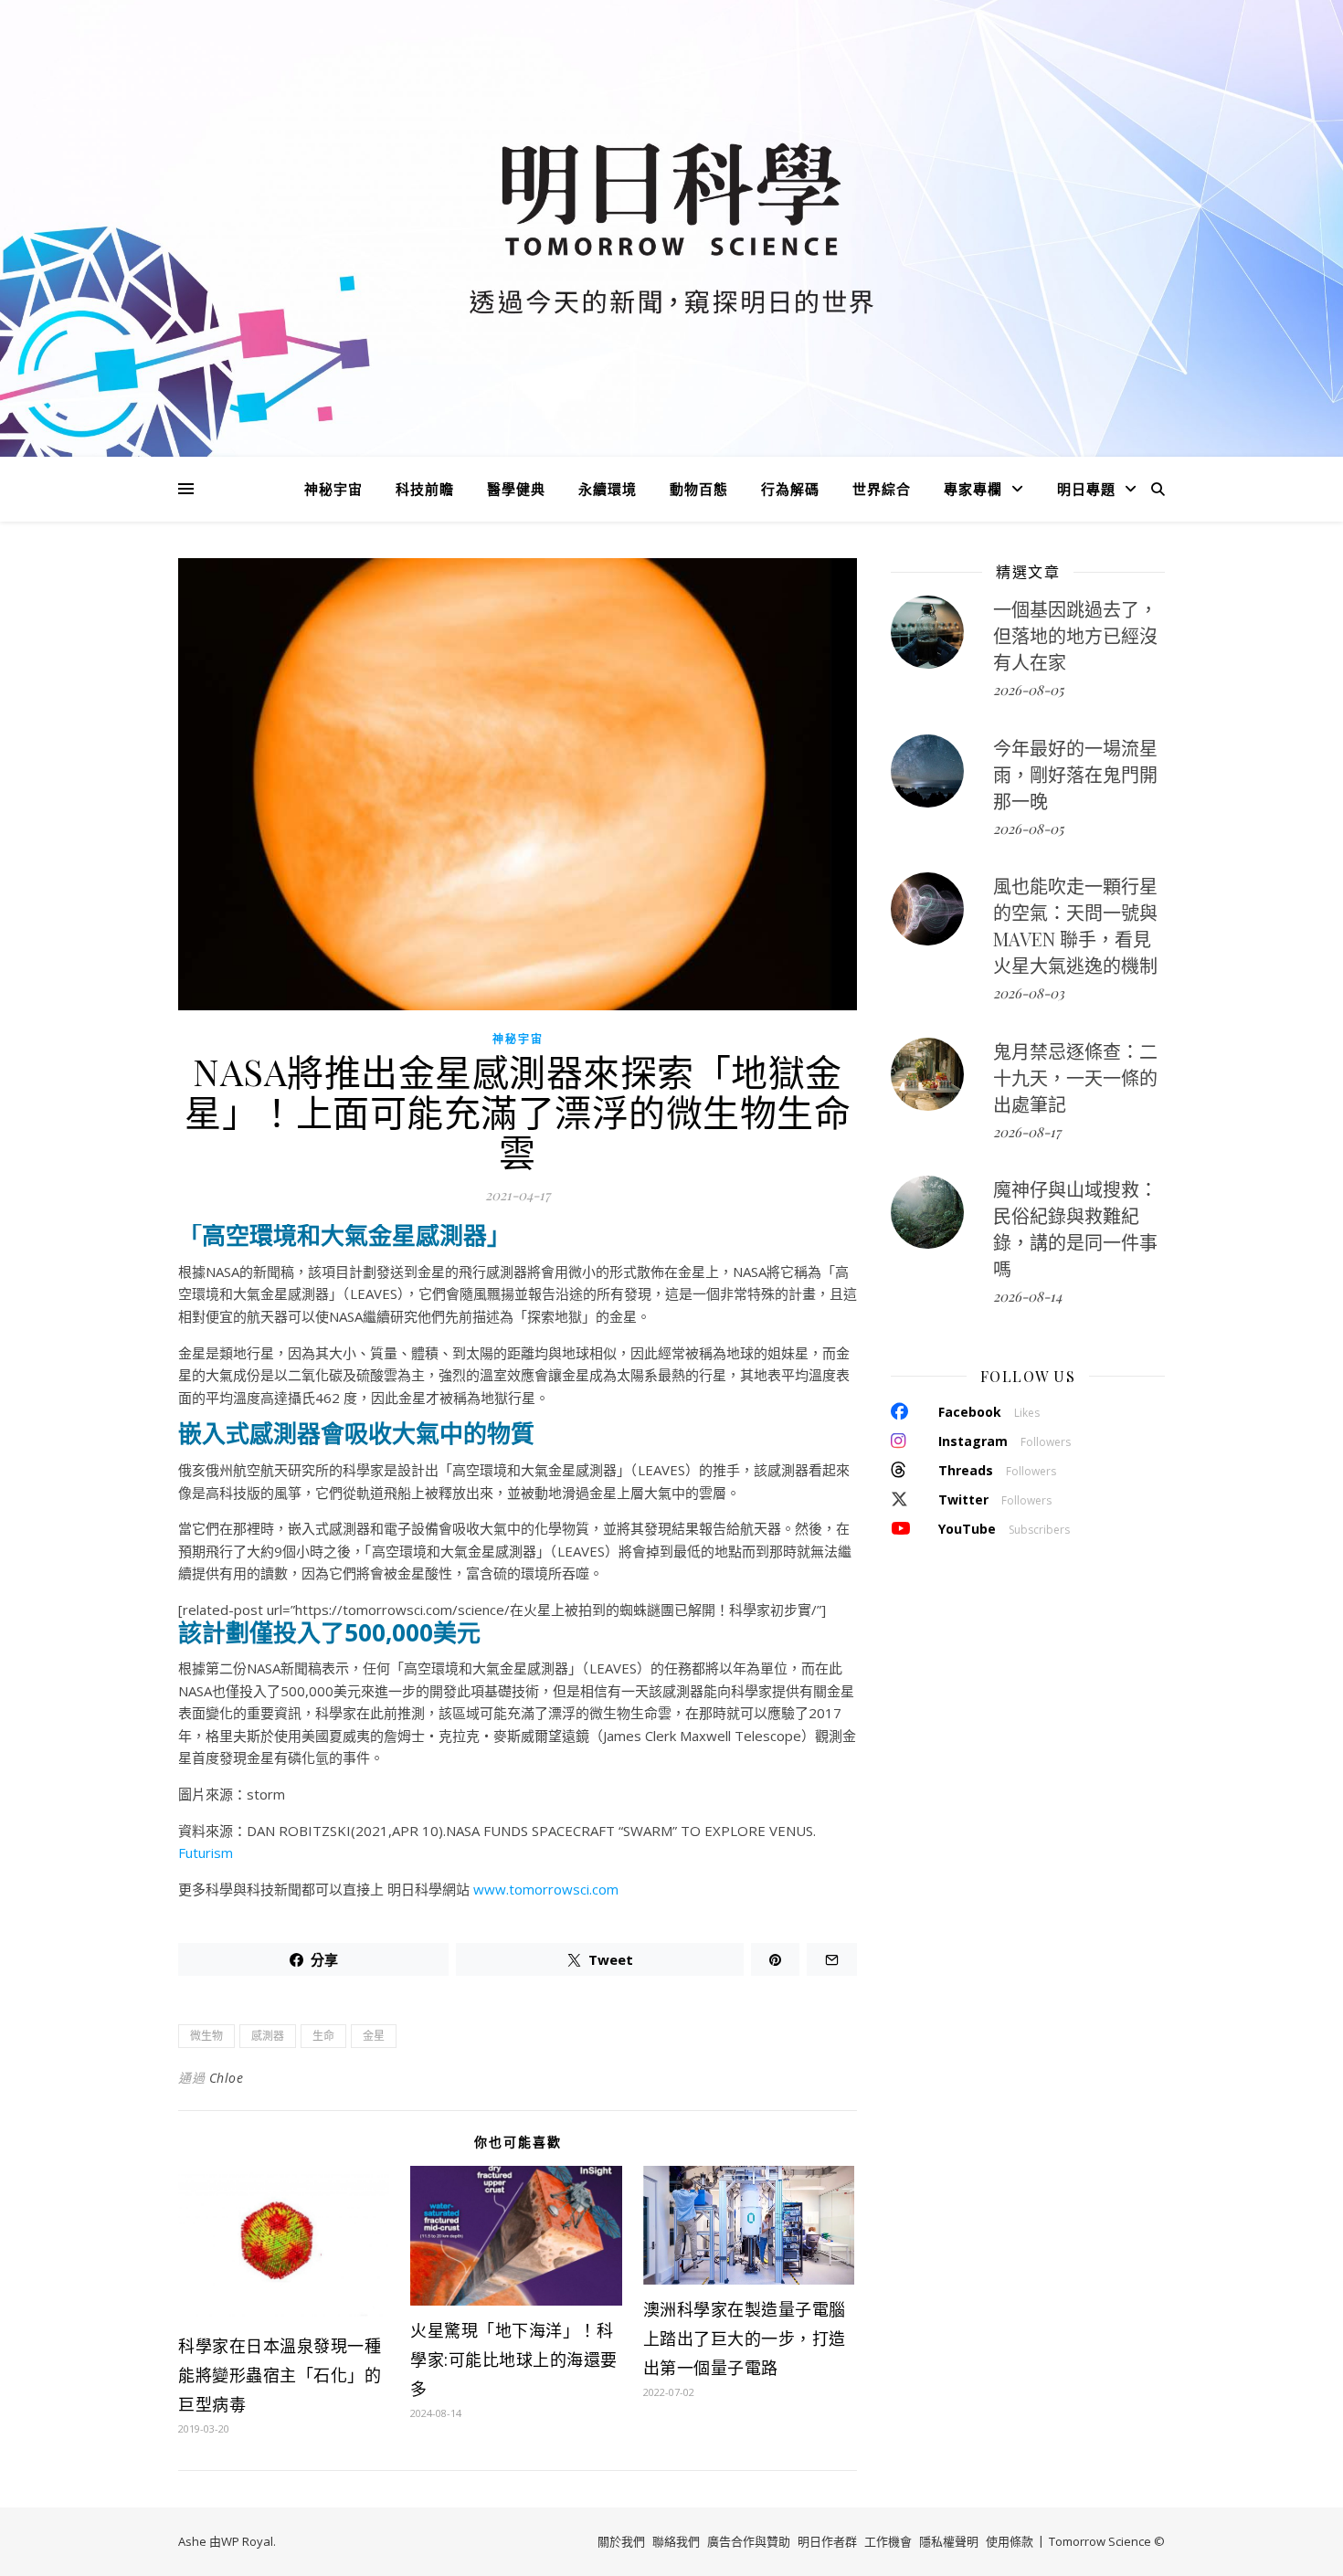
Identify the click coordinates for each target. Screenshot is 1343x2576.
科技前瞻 (425, 489)
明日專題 (1086, 489)
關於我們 (621, 2541)
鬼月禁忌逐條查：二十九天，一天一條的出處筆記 (1075, 1077)
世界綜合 (882, 489)
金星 (374, 2036)
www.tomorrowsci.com (546, 1889)
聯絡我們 (676, 2541)
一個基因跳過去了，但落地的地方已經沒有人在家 (1075, 635)
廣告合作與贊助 (749, 2541)
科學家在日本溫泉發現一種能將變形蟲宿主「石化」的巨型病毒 (280, 2375)
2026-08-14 (1027, 1296)
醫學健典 (516, 489)
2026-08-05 (1028, 690)
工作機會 (888, 2541)
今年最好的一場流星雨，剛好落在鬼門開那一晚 (1075, 774)
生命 (323, 2036)
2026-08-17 (1027, 1132)
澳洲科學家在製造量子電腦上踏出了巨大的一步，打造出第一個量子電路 (745, 2338)
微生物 (206, 2036)
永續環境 (608, 489)
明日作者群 (827, 2541)
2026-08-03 (1029, 993)
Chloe (227, 2078)
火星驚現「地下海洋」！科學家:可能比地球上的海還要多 (514, 2360)
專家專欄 (973, 489)
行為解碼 (790, 489)
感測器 (268, 2036)
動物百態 (699, 489)
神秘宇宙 (333, 489)
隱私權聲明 (949, 2541)
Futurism (206, 1853)
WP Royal (247, 2541)
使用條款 (1010, 2541)
